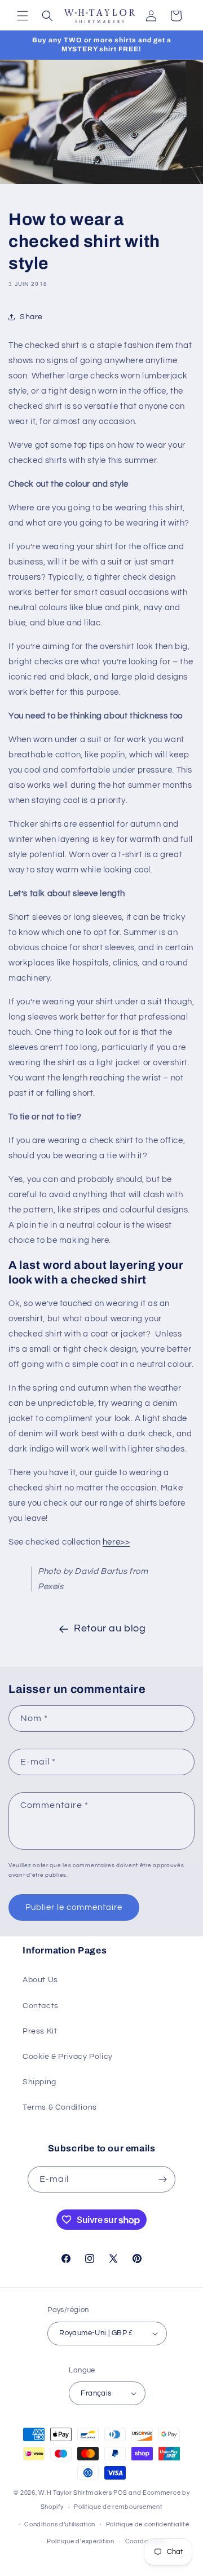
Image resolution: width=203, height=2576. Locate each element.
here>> (116, 1542)
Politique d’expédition (80, 2541)
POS (120, 2493)
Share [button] (31, 317)
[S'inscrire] (162, 2179)
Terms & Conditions (60, 2107)
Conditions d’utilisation (60, 2524)
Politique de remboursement (118, 2507)
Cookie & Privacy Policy (68, 2057)
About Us (40, 1980)
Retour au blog (110, 1628)
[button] (23, 16)
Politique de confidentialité (148, 2524)
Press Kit (40, 2031)
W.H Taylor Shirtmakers (75, 2493)
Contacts (41, 2006)
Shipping (39, 2082)
